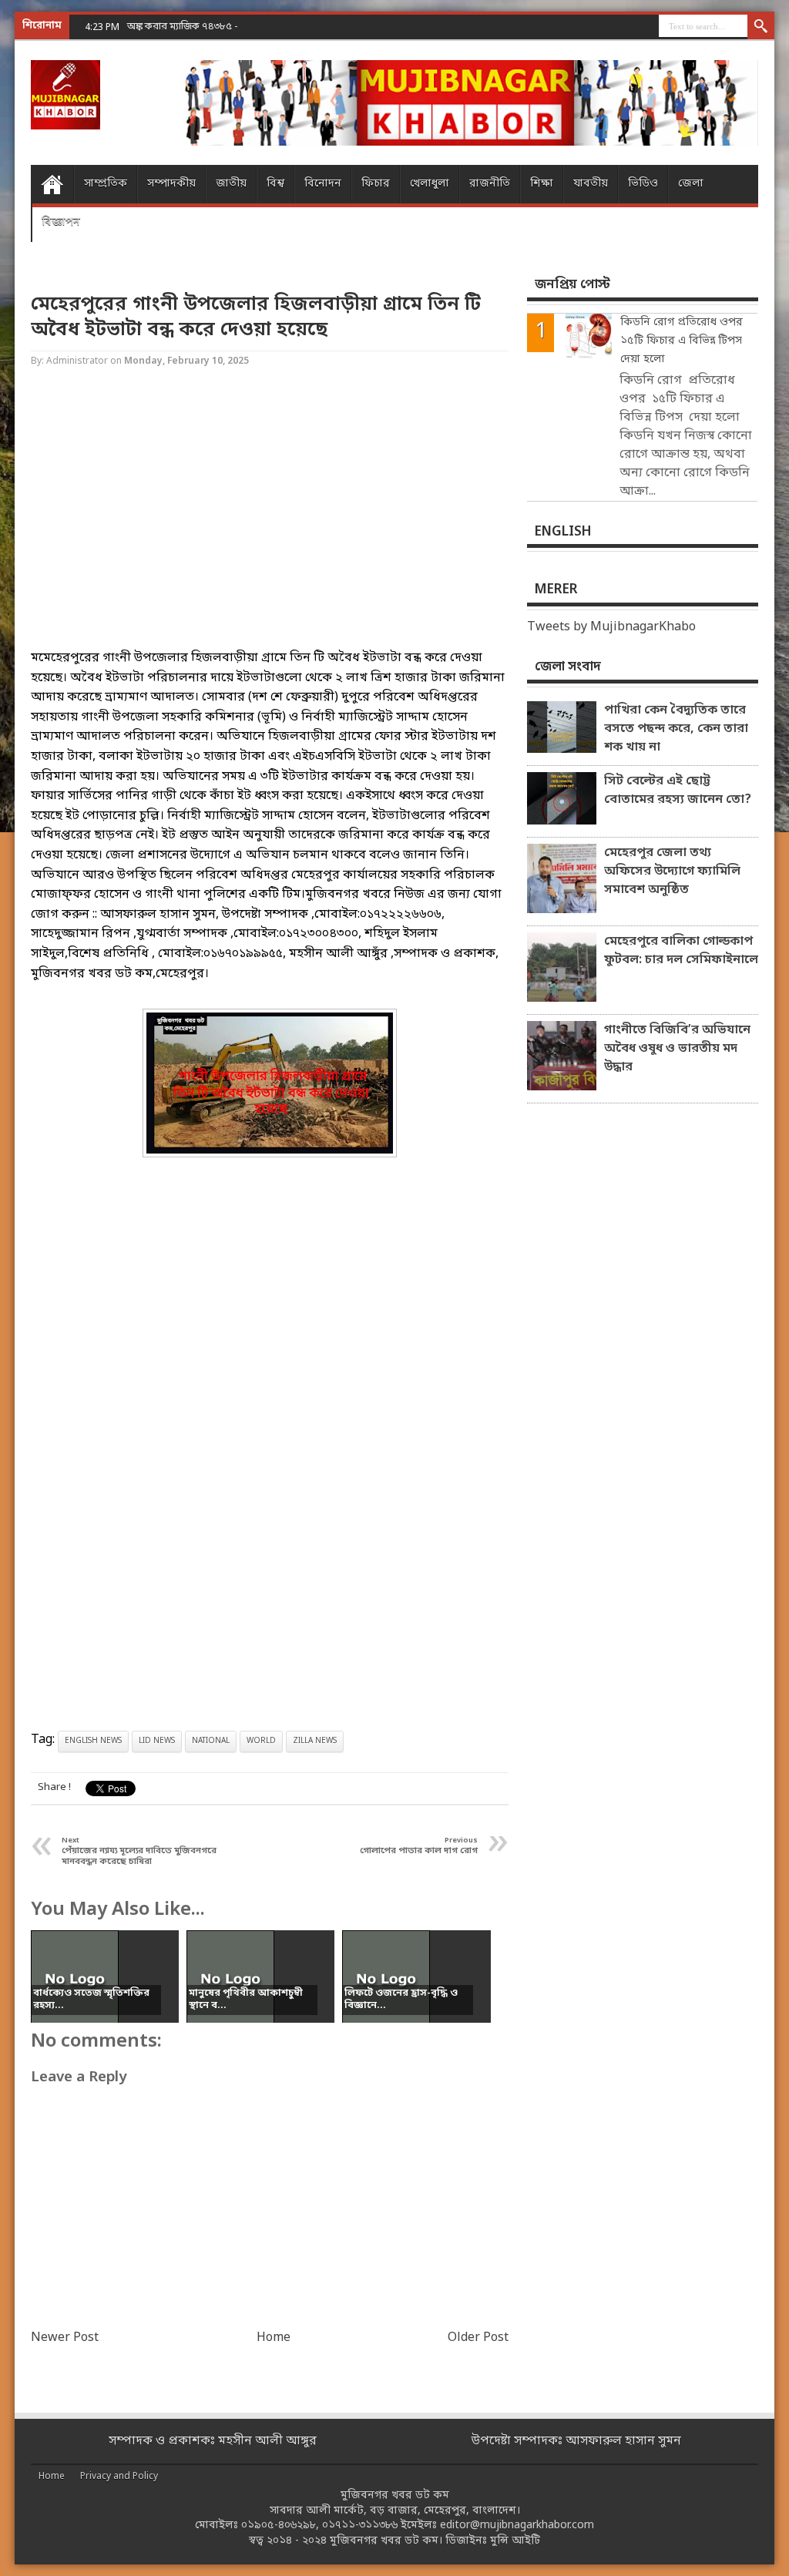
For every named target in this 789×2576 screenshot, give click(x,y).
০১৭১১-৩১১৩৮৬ (360, 2526)
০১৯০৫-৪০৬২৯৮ (279, 2526)
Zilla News (315, 1741)
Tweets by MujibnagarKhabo (611, 627)
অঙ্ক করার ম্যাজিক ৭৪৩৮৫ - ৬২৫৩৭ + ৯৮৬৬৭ (218, 27)
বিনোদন (323, 184)
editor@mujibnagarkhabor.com (517, 2526)
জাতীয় (231, 184)
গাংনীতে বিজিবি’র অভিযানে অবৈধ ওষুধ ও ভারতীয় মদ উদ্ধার (677, 1049)
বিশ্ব (275, 184)
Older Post (478, 2338)
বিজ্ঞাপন (61, 222)
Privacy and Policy (119, 2477)
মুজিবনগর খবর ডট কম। (386, 2541)
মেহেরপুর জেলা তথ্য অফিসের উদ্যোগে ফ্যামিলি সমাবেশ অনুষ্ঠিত (672, 872)
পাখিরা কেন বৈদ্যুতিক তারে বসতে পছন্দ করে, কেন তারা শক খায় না (676, 729)
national (211, 1741)
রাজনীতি (490, 184)
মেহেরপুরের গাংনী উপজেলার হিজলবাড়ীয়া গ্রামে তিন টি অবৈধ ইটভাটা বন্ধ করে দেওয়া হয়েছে (256, 317)
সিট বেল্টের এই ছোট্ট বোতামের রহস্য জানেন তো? (678, 791)
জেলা (691, 184)
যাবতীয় (591, 184)
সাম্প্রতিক (106, 184)
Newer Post (65, 2338)
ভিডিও (643, 184)
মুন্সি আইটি (515, 2541)
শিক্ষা (542, 184)
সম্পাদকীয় (171, 184)
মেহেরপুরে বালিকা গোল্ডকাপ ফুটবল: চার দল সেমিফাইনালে (681, 951)
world (261, 1741)
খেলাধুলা (430, 184)
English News (93, 1741)
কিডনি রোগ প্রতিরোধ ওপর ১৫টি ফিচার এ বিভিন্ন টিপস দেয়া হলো (682, 341)
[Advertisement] (270, 522)
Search (761, 27)
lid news (157, 1741)
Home (52, 184)
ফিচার (376, 184)
